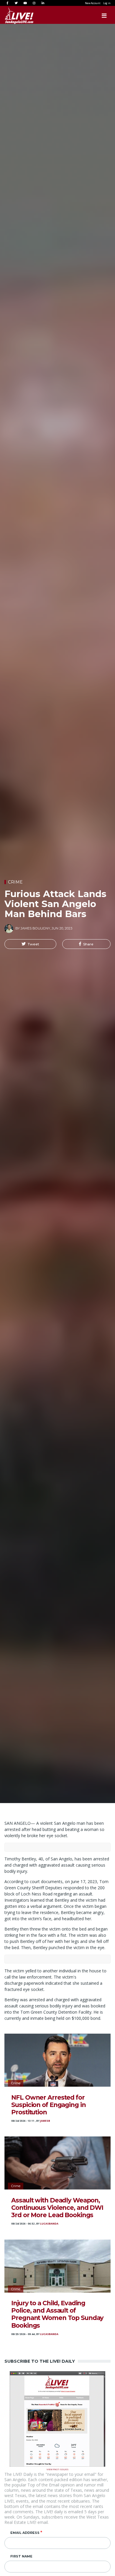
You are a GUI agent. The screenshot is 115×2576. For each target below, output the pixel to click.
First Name (21, 2556)
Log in (107, 3)
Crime (15, 882)
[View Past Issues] (57, 2419)
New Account (93, 3)
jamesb (45, 2121)
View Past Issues (57, 2469)
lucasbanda (49, 2224)
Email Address (25, 2533)
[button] (30, 944)
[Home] (13, 16)
